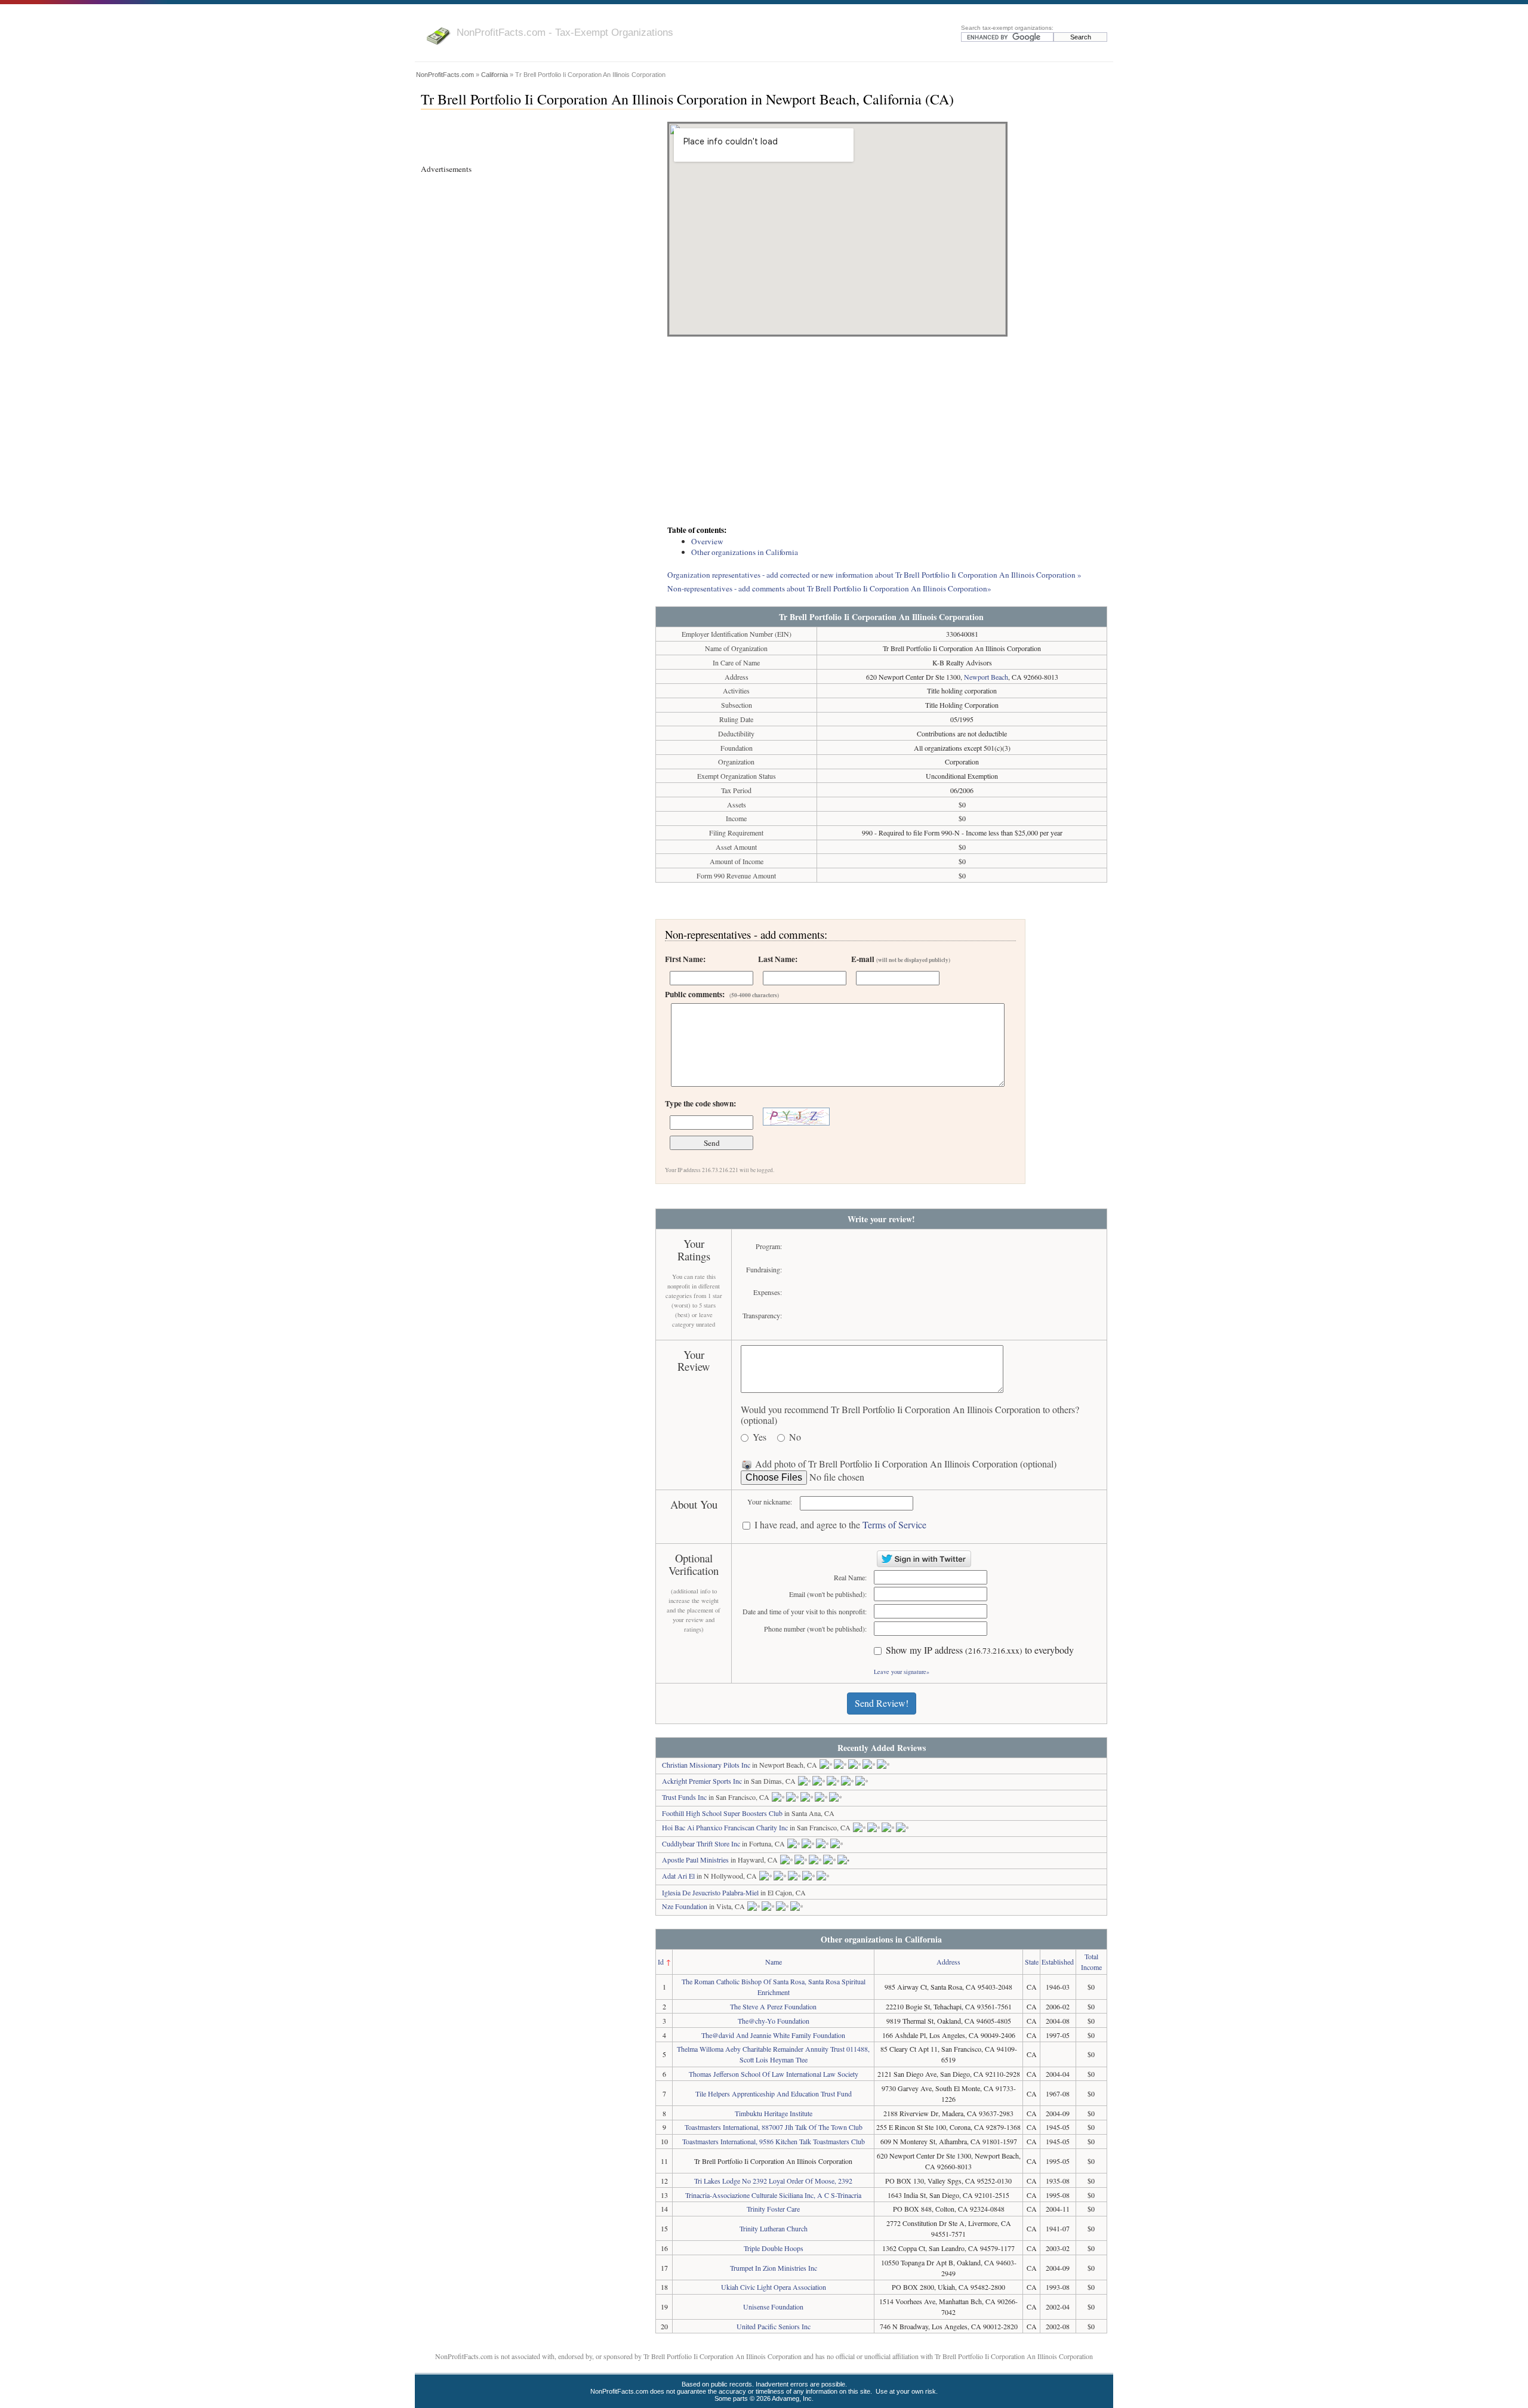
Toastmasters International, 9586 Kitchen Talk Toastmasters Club (774, 2141)
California (495, 75)
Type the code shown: (700, 1103)
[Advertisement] (881, 432)
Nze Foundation (685, 1906)
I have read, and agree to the (840, 1525)
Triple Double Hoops (774, 2248)
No (795, 1437)
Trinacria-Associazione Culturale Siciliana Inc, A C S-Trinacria (773, 2195)
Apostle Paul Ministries (695, 1860)
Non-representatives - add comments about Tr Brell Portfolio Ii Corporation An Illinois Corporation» (829, 588)
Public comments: (722, 994)
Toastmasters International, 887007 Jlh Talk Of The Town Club (774, 2127)
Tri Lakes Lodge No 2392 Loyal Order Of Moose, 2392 (773, 2181)
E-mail (901, 959)
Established (1058, 1962)
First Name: (685, 959)
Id (661, 1962)
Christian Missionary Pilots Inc (706, 1765)
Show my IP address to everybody (980, 1650)
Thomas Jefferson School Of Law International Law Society (774, 2074)
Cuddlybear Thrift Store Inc (701, 1843)
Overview (707, 541)
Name (774, 1962)
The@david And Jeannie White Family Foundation (773, 2035)
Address (948, 1962)
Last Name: (778, 959)
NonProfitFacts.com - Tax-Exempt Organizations (565, 32)
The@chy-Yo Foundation (774, 2021)
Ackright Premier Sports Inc (702, 1781)
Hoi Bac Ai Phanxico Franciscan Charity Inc (725, 1827)
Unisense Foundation (773, 2307)
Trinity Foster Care (773, 2209)
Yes (760, 1437)
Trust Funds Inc (684, 1797)
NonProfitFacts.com (445, 75)
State (1032, 1962)
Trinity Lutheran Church (774, 2228)
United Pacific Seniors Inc (774, 2326)
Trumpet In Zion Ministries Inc (774, 2268)
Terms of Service (894, 1524)
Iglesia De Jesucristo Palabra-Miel (710, 1892)
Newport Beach (986, 677)
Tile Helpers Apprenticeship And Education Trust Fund (774, 2093)
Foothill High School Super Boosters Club (722, 1813)
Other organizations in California (745, 552)
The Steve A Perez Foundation (773, 2006)
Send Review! (882, 1703)
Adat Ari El (678, 1876)
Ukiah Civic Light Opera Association (774, 2287)
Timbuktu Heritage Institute (774, 2113)
